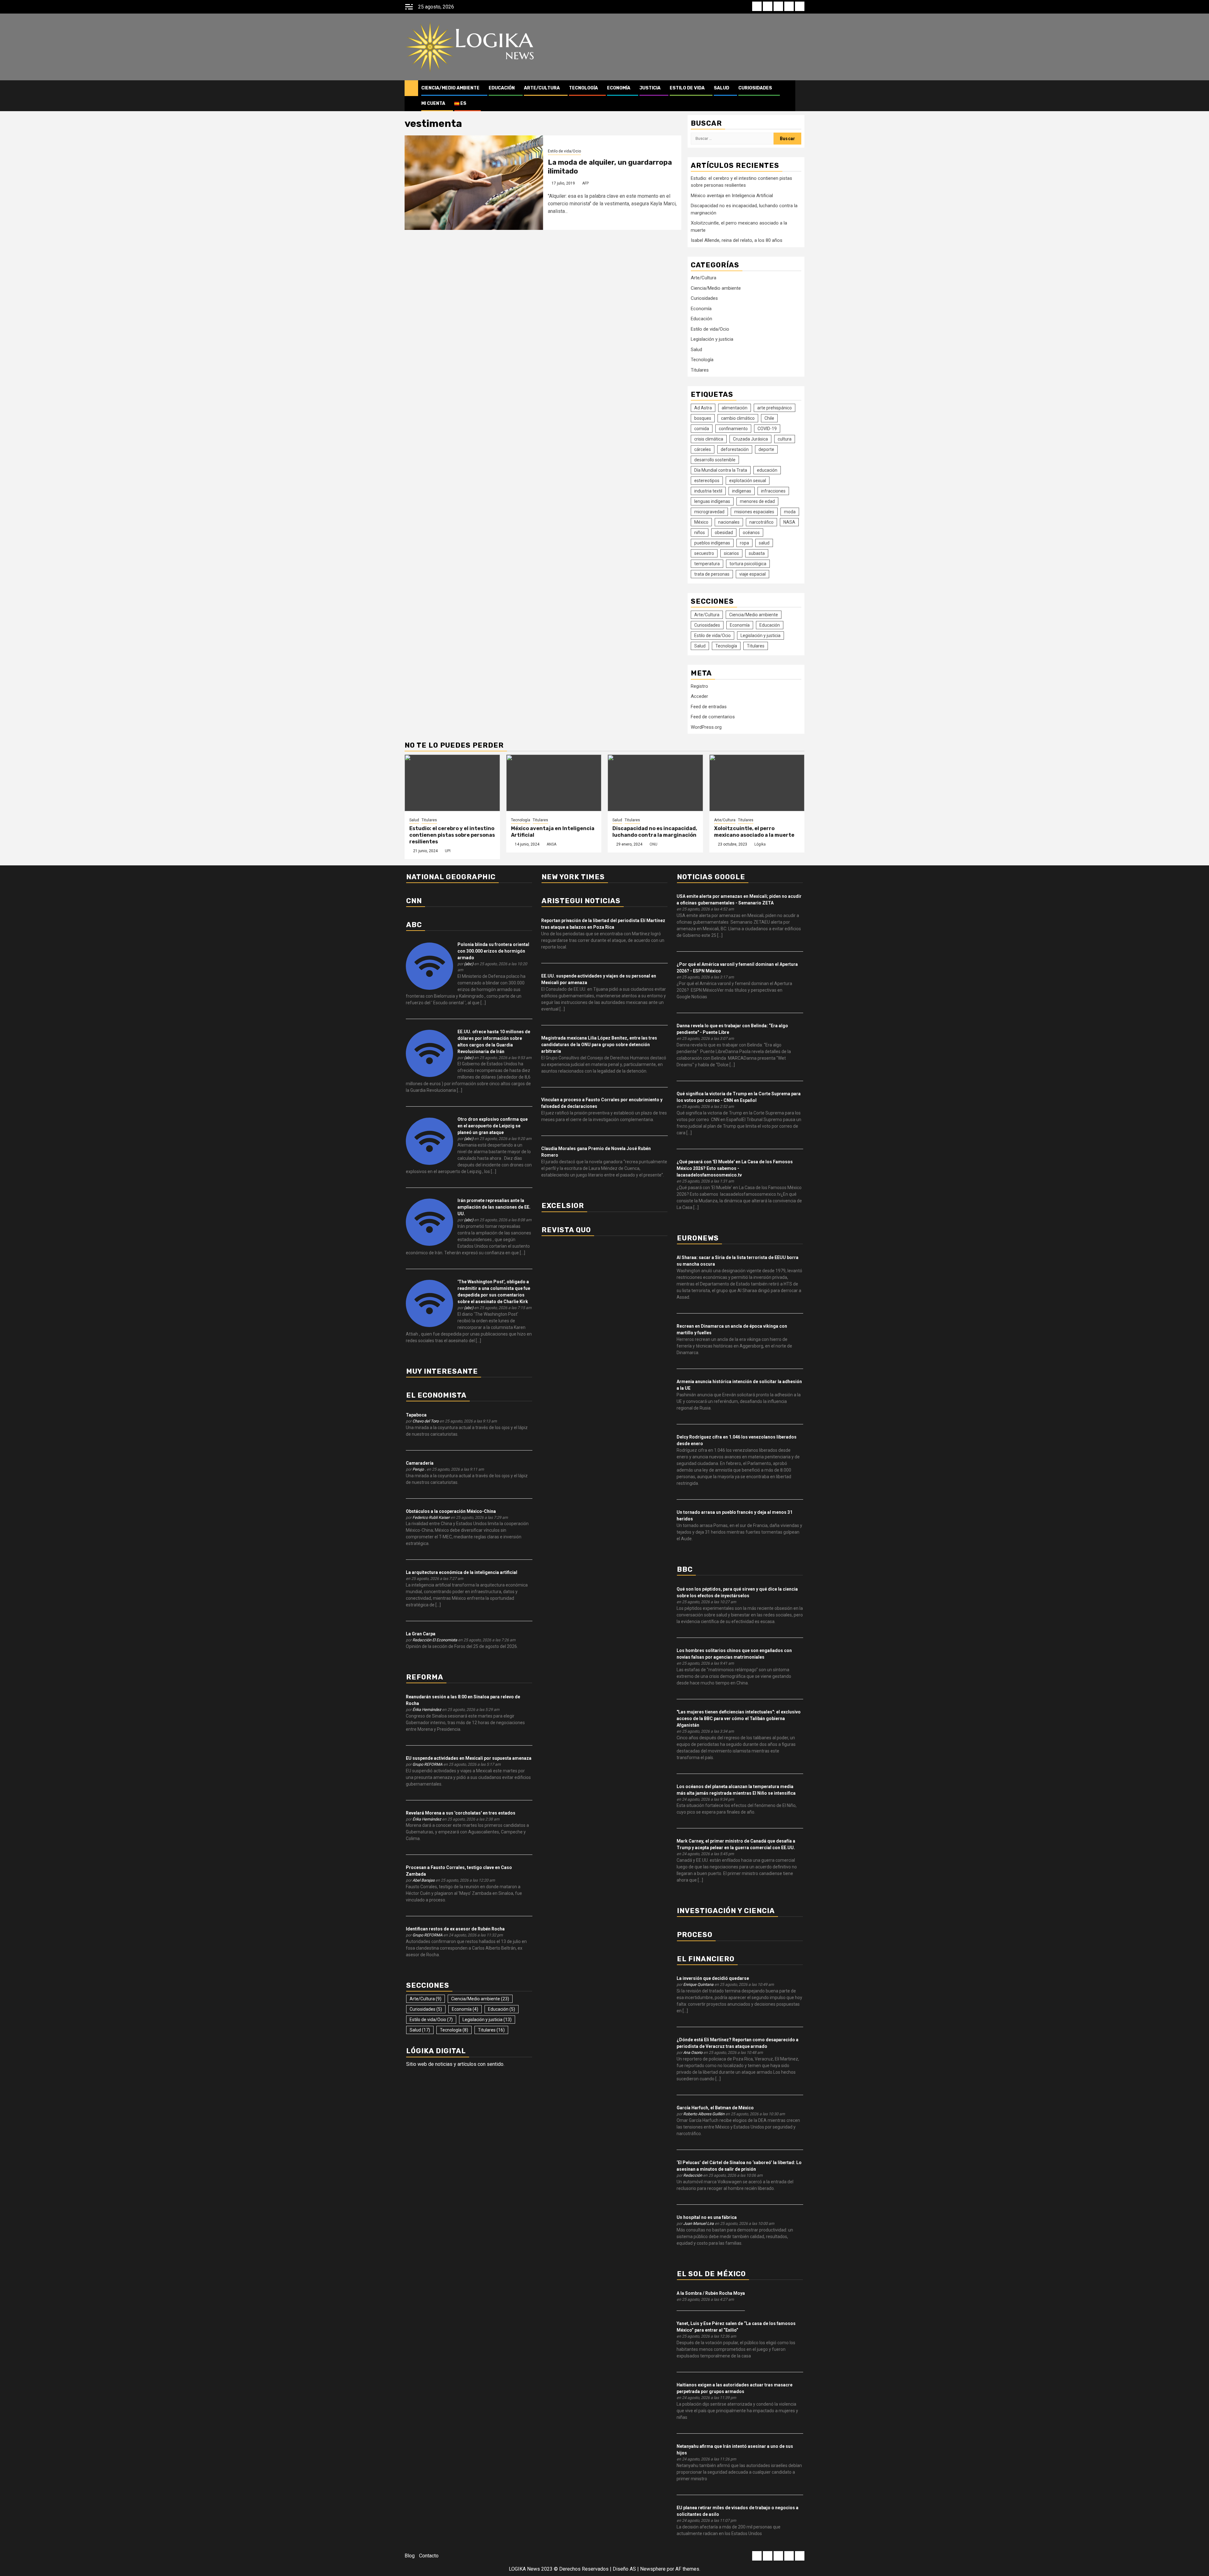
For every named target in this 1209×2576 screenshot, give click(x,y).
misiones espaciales (754, 512)
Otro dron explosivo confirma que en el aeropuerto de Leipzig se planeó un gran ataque (493, 1126)
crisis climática (709, 439)
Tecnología (583, 88)
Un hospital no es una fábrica (707, 2217)
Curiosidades (755, 88)
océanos (751, 533)
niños (700, 533)
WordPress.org (706, 727)
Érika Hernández (427, 1710)
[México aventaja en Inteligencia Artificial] (554, 783)
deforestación (735, 449)
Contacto (429, 2556)
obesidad (724, 533)
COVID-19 (767, 429)
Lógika (760, 844)
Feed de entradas (709, 707)
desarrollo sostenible (715, 460)
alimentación (735, 408)
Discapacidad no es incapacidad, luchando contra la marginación (655, 832)
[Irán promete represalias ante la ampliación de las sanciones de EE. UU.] (429, 1222)
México (701, 522)
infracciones (773, 491)
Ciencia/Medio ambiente (450, 88)
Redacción (693, 2175)
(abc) (469, 964)
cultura (785, 439)
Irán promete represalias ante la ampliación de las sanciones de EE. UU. (494, 1207)
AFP (585, 183)
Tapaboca (416, 1415)
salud (764, 543)
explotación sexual (748, 481)
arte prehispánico (775, 408)
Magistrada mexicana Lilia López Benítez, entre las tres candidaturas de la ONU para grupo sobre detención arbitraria (599, 1045)
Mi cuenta (433, 103)
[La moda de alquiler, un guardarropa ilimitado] (474, 183)
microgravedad (709, 512)
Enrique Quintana (698, 1984)
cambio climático (738, 418)
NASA (789, 522)
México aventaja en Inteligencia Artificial (732, 196)
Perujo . (419, 1469)
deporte (766, 449)
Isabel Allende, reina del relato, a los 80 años (737, 240)
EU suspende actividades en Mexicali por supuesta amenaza (469, 1758)
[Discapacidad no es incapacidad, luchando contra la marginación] (655, 783)
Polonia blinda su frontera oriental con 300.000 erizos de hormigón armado (493, 951)
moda (790, 512)
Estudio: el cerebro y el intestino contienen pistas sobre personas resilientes (452, 835)
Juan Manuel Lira (698, 2223)
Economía (619, 88)
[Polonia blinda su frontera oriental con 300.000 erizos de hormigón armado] (429, 966)
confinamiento (733, 429)
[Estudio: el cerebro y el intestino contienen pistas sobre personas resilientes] (452, 783)
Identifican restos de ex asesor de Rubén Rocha (455, 1929)
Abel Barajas (423, 1880)
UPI (448, 851)
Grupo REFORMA (427, 1764)
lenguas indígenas (712, 501)
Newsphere (653, 2569)
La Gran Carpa (421, 1634)
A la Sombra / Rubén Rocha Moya (711, 2293)
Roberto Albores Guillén (704, 2114)
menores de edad (757, 501)
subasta (757, 553)
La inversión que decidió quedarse (713, 1978)
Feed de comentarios (713, 717)
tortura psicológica (748, 564)
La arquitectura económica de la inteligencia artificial (462, 1572)
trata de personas (712, 574)
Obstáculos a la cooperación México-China (451, 1511)
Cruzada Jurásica (750, 439)
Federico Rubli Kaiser (431, 1517)
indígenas (742, 491)
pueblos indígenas (712, 543)
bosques (703, 418)
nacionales (729, 522)
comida (702, 429)
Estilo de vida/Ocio (564, 151)
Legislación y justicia (712, 339)
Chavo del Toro (426, 1421)
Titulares (700, 370)
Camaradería (420, 1463)
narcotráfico (761, 522)
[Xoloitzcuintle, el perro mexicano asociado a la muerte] (757, 783)
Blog (410, 2556)
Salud (721, 88)
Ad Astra (703, 408)
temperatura (707, 564)
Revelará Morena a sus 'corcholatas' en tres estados (461, 1813)
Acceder (699, 696)
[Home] (411, 88)
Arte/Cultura (542, 88)
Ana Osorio (693, 2052)
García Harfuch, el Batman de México (715, 2108)
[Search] (800, 96)
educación (767, 470)
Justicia (650, 88)
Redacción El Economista (435, 1640)
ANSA (551, 844)
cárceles (703, 449)
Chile (769, 418)
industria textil (708, 491)
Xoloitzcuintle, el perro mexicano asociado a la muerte (754, 832)
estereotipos (707, 481)
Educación (502, 88)
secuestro (704, 553)
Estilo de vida (687, 88)
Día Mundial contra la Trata (721, 470)
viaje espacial (752, 574)
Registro (699, 686)
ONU (653, 844)
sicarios (731, 553)
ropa (744, 543)
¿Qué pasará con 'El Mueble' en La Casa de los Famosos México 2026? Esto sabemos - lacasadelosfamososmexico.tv (735, 1168)
